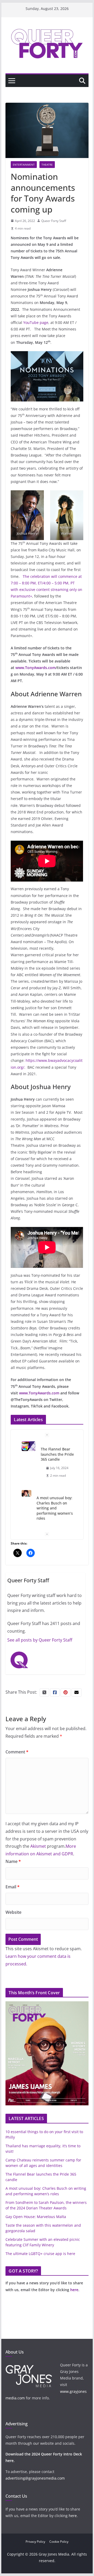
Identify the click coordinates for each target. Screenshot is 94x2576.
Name (13, 1861)
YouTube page (36, 322)
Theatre (47, 165)
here (74, 2290)
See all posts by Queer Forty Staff (40, 1640)
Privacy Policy (35, 2542)
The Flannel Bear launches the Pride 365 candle (57, 1454)
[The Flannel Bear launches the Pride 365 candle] (29, 1446)
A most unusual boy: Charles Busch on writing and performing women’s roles (55, 1508)
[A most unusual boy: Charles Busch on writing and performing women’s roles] (27, 1494)
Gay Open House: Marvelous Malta (36, 2217)
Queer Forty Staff (54, 221)
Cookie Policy (59, 2542)
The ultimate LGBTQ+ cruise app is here (40, 2254)
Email (13, 1887)
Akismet (38, 1846)
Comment (17, 1752)
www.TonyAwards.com (36, 668)
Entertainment (24, 165)
